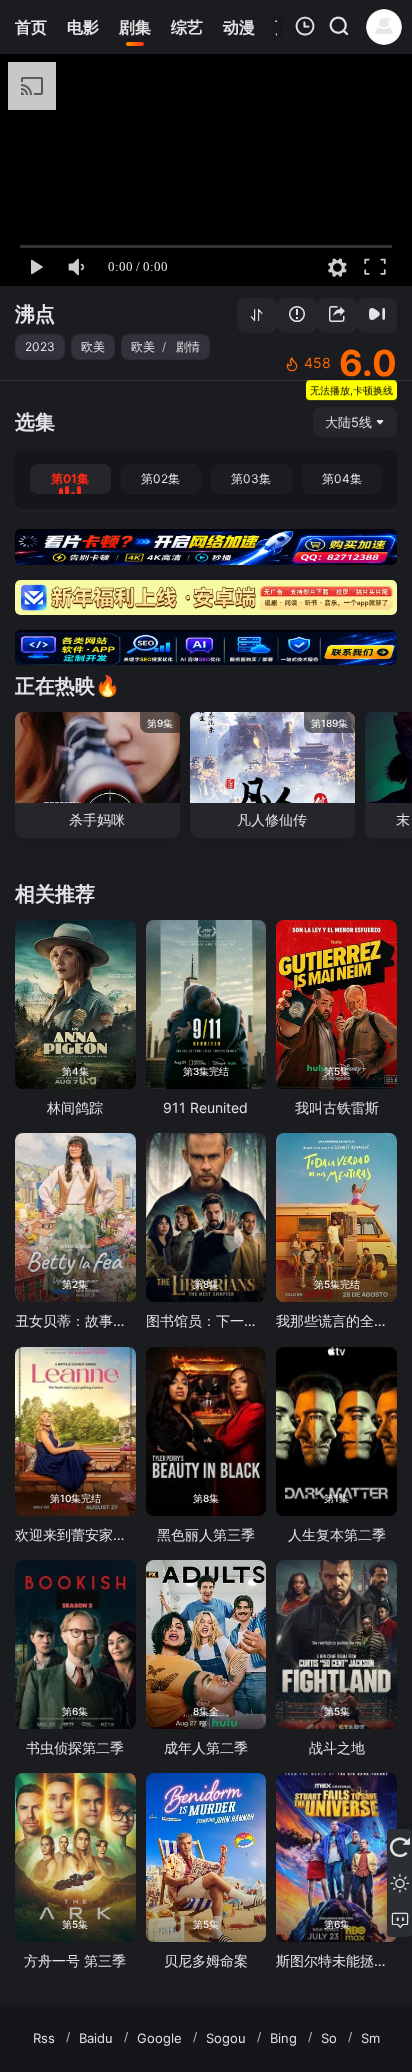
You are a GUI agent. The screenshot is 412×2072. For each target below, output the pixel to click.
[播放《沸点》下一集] (377, 315)
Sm (370, 2038)
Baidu (96, 2038)
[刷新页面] (399, 1847)
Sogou (226, 2038)
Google (159, 2038)
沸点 (35, 314)
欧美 (93, 346)
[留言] (399, 1919)
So (329, 2038)
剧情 (188, 346)
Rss (44, 2038)
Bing (283, 2038)
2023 (40, 346)
